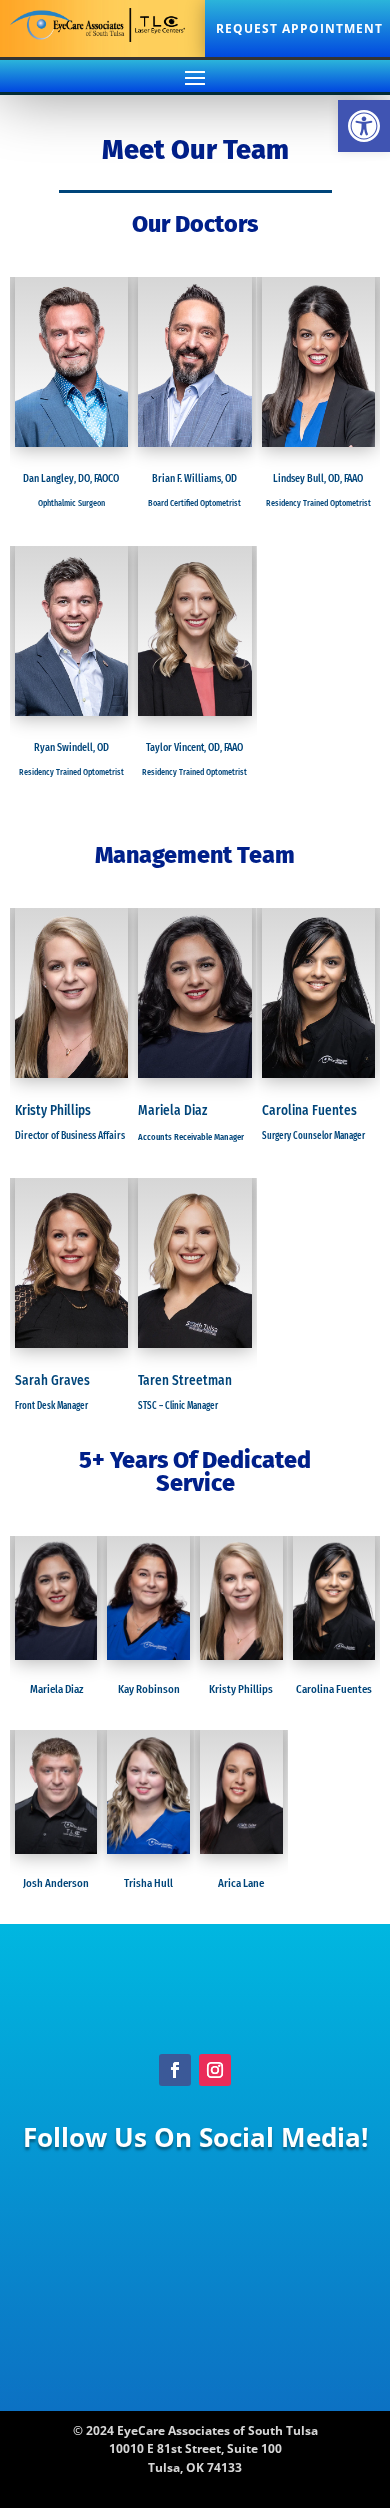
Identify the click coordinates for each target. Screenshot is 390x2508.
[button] (364, 126)
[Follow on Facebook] (175, 2070)
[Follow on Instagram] (215, 2070)
